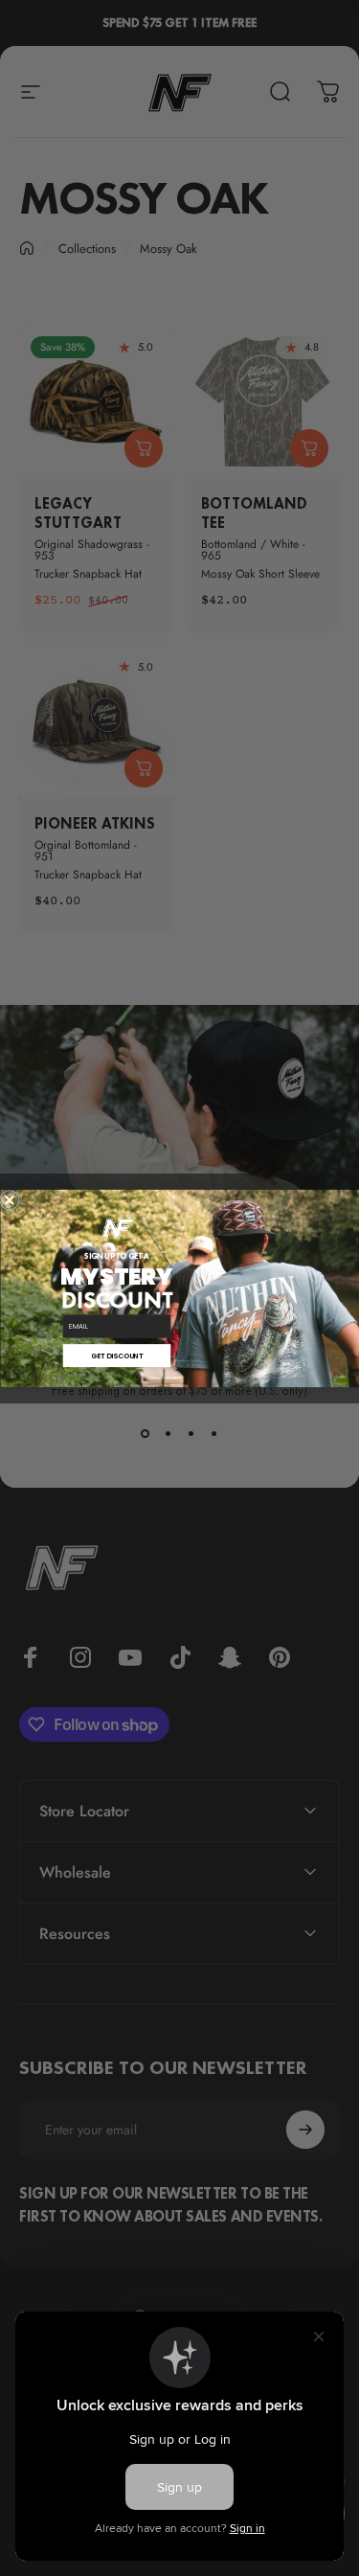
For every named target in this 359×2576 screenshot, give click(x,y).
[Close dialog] (9, 1200)
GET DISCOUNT (116, 1355)
